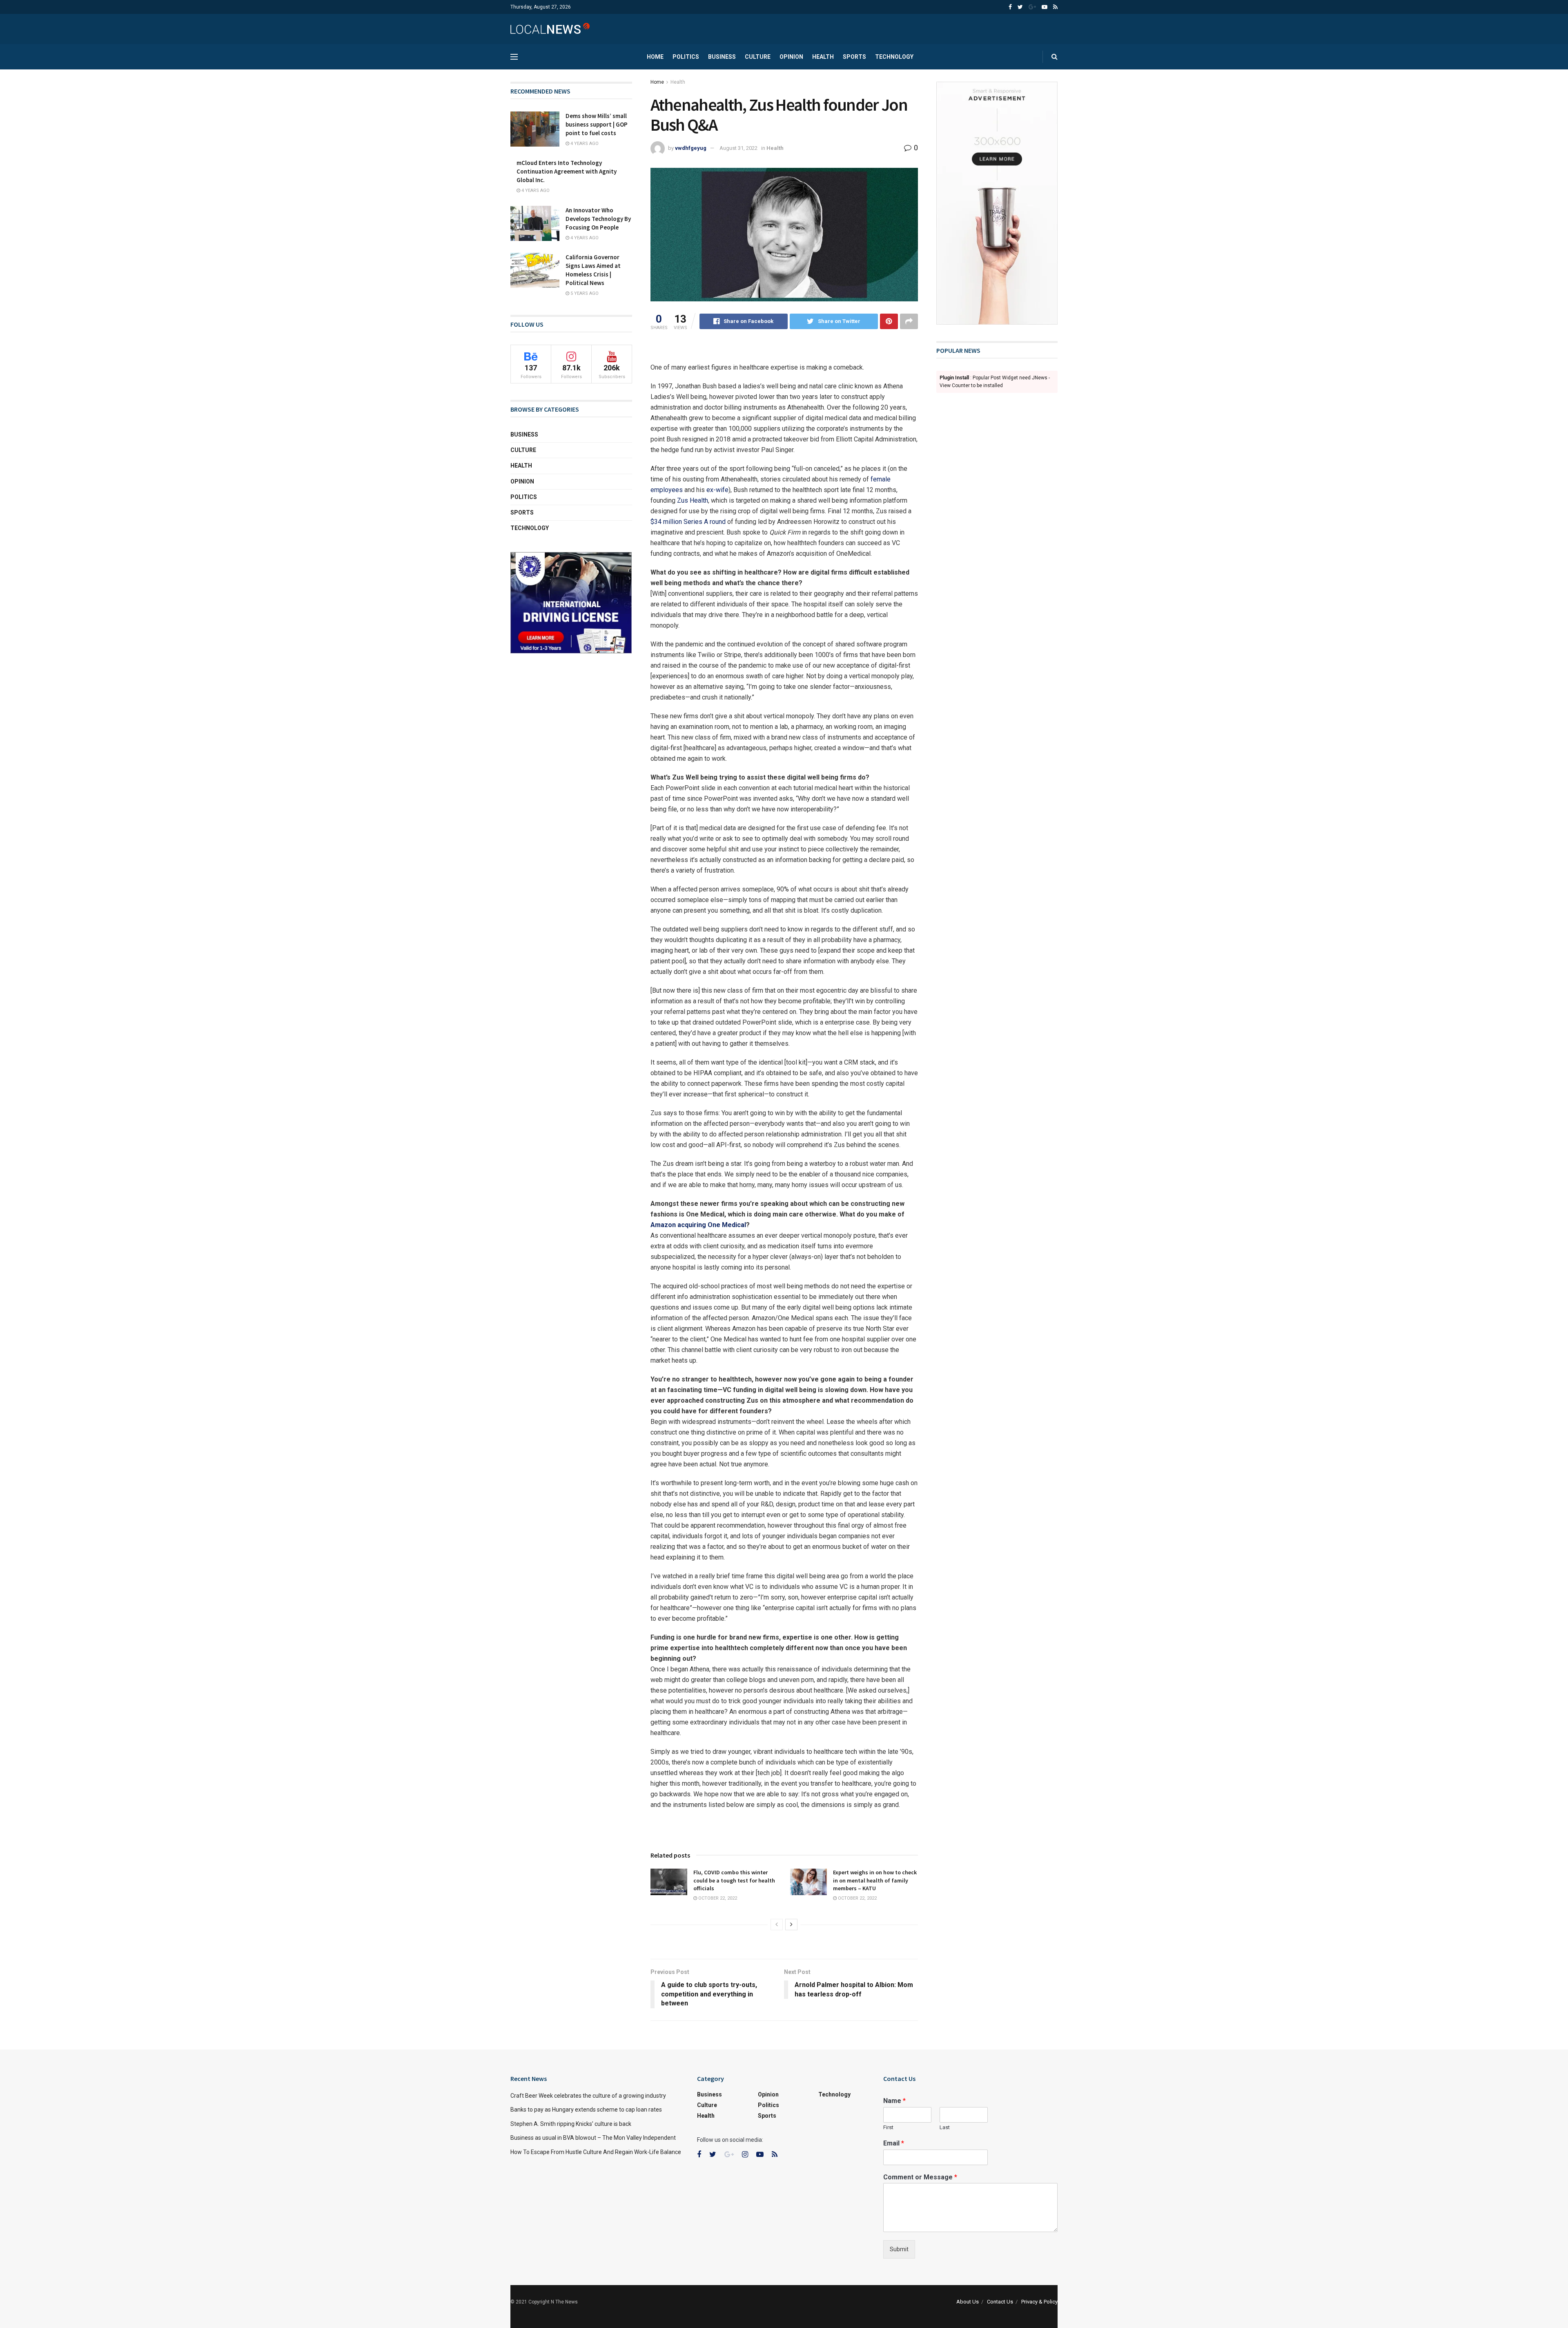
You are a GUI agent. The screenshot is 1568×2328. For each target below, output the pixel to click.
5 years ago (584, 293)
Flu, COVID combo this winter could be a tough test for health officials (734, 1880)
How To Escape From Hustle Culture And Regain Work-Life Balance (596, 2152)
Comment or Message (920, 2177)
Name (894, 2101)
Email (894, 2143)
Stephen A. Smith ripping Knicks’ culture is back (571, 2124)
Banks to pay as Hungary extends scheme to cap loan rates (586, 2110)
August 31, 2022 (738, 148)
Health (823, 57)
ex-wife (717, 490)
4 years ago (584, 144)
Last (945, 2127)
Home (655, 57)
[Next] (791, 1925)
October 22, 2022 (717, 1898)
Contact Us (1000, 2302)
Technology (894, 57)
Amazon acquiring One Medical (698, 1225)
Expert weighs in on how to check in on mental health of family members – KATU (875, 1880)
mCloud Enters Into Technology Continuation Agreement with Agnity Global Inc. (567, 171)
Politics (686, 57)
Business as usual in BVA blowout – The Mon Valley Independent (593, 2138)
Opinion (791, 57)
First (888, 2127)
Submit (899, 2249)
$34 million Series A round (688, 522)
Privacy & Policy (1039, 2302)
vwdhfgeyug (691, 148)
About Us (968, 2302)
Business (722, 57)
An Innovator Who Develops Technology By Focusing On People (598, 219)
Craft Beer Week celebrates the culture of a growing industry (588, 2096)
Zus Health (693, 500)
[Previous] (777, 1925)
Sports (854, 57)
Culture (758, 57)
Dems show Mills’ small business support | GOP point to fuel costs (597, 124)
